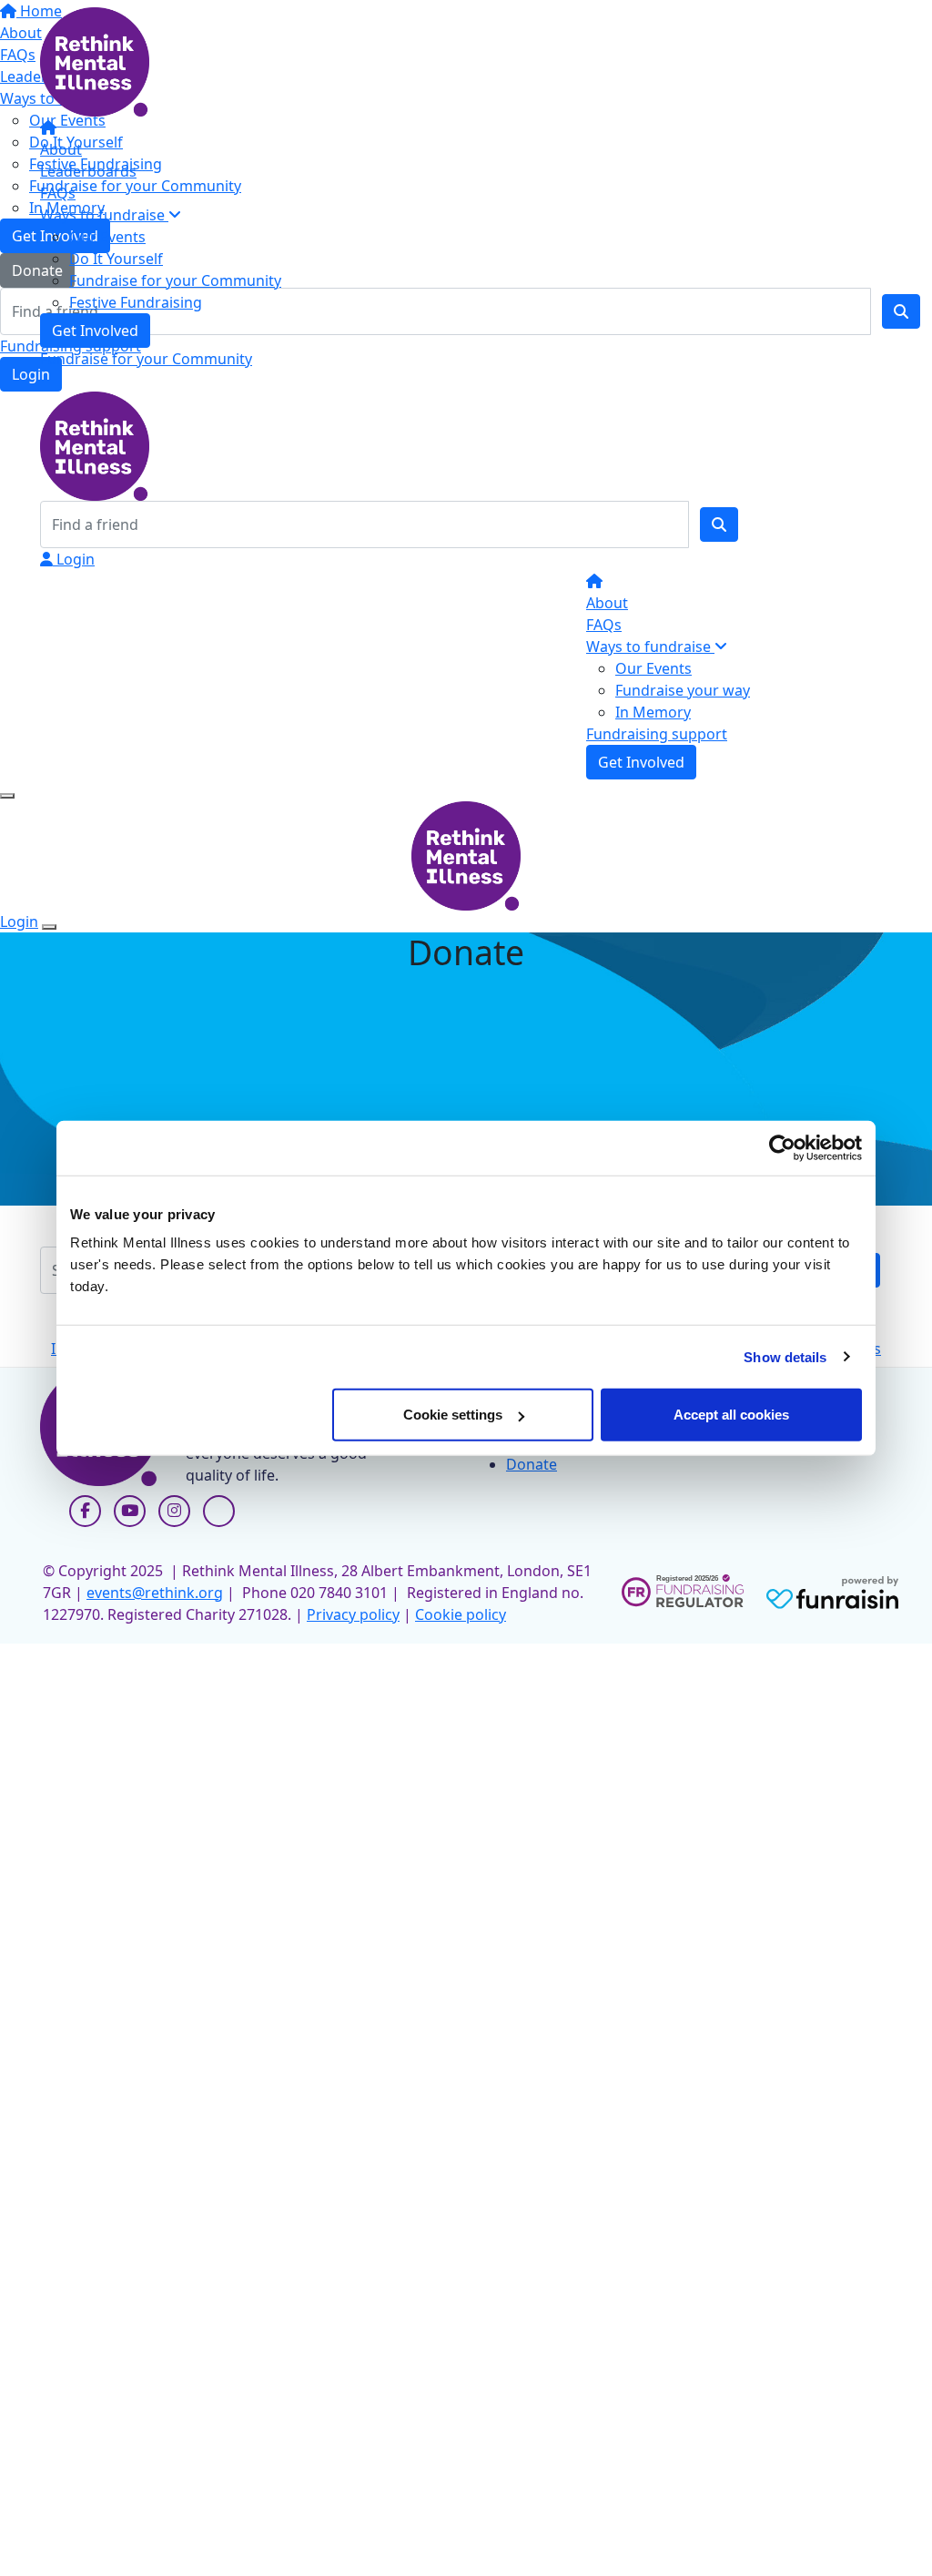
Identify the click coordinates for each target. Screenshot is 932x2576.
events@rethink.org (155, 1593)
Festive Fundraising (136, 302)
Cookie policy (461, 1614)
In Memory (653, 712)
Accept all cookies (731, 1415)
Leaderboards (88, 171)
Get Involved (95, 331)
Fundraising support (657, 734)
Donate (532, 1464)
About (61, 149)
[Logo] (95, 60)
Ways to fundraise (104, 215)
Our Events (107, 237)
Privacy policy (353, 1614)
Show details (785, 1356)
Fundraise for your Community (175, 280)
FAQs (58, 193)
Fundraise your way (683, 690)
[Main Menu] (7, 796)
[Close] (49, 927)
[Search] (719, 524)
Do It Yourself (116, 259)
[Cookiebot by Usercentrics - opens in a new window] (782, 1147)
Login (74, 559)
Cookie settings (453, 1415)
